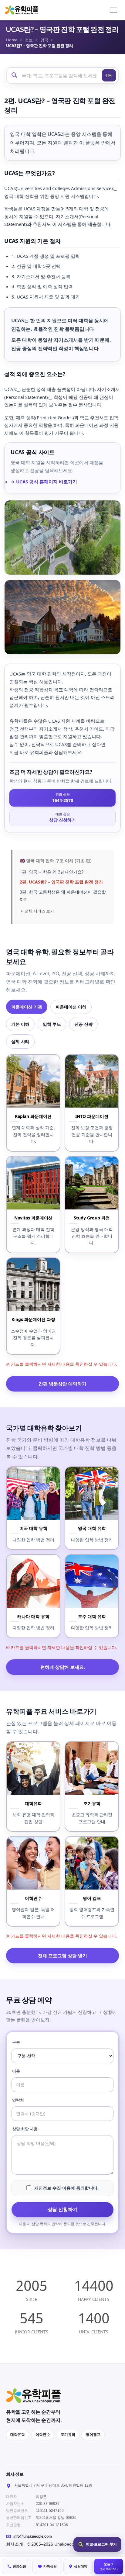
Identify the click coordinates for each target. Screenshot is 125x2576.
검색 (109, 75)
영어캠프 (93, 2435)
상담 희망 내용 (25, 2129)
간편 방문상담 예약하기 (62, 1384)
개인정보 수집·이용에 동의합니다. (66, 2188)
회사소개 (15, 2544)
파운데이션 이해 (71, 1007)
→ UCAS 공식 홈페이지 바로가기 (44, 482)
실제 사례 (20, 1041)
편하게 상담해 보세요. (63, 1667)
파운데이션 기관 (27, 1007)
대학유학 (18, 2435)
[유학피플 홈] (22, 10)
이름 (16, 2071)
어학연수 (43, 2435)
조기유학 (68, 2435)
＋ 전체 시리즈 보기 (37, 911)
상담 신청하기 (63, 2209)
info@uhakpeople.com (33, 2536)
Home (12, 40)
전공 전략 (83, 1024)
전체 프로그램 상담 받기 (62, 1955)
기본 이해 (20, 1024)
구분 (16, 2042)
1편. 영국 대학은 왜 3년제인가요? (52, 872)
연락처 (18, 2100)
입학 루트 (52, 1024)
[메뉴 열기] (113, 10)
